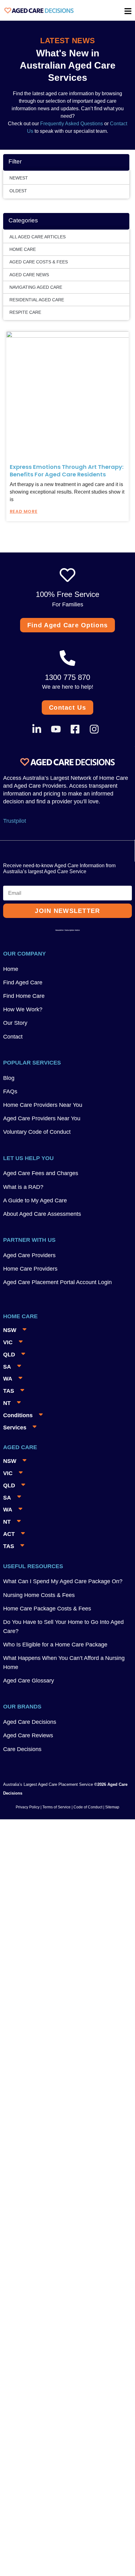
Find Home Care (24, 996)
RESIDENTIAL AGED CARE (37, 300)
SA (7, 1367)
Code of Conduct (87, 1807)
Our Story (15, 1023)
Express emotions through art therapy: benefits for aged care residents (67, 470)
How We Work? (23, 1009)
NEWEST (19, 178)
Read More (24, 511)
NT (7, 1403)
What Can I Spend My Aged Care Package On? (63, 1581)
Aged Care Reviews (28, 1735)
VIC (8, 1342)
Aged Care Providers (29, 1255)
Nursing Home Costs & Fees (39, 1595)
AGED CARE (20, 1447)
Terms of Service (57, 1807)
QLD (9, 1355)
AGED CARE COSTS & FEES (39, 262)
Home (11, 969)
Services (15, 1428)
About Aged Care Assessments (42, 1214)
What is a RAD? (23, 1187)
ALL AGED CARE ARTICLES (38, 237)
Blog (9, 1078)
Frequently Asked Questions (71, 124)
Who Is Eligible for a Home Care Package (55, 1645)
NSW (10, 1330)
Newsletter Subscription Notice (67, 930)
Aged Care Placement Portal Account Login (57, 1282)
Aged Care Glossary (29, 1681)
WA (8, 1379)
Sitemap (112, 1807)
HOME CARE (23, 249)
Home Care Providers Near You (43, 1105)
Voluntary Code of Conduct (37, 1132)
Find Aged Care (23, 982)
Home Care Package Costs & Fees (47, 1609)
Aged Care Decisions (30, 1722)
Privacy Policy (28, 1807)
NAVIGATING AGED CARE (36, 287)
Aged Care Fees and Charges (41, 1173)
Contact (13, 1037)
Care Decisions (22, 1749)
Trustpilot (15, 821)
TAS (9, 1391)
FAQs (10, 1091)
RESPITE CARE (25, 312)
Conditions (18, 1415)
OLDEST (18, 191)
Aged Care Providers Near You (42, 1118)
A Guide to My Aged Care (35, 1200)
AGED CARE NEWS (29, 275)
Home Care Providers (30, 1269)
